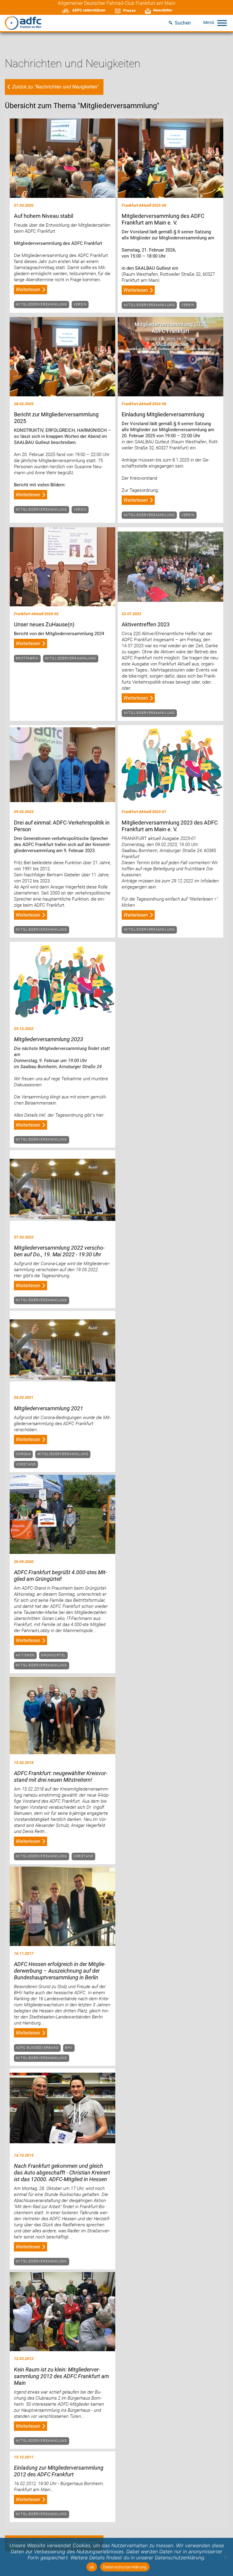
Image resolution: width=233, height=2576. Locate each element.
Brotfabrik (27, 658)
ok (92, 2567)
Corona (23, 1454)
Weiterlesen (28, 290)
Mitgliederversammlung (41, 304)
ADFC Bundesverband (37, 2048)
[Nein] (225, 2557)
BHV (69, 2048)
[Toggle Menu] (222, 23)
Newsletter (163, 10)
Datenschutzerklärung (125, 2567)
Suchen (183, 23)
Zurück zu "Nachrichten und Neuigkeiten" (55, 87)
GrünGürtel (53, 1655)
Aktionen (25, 1655)
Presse (129, 10)
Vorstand (26, 1464)
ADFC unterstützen (89, 10)
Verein (80, 304)
